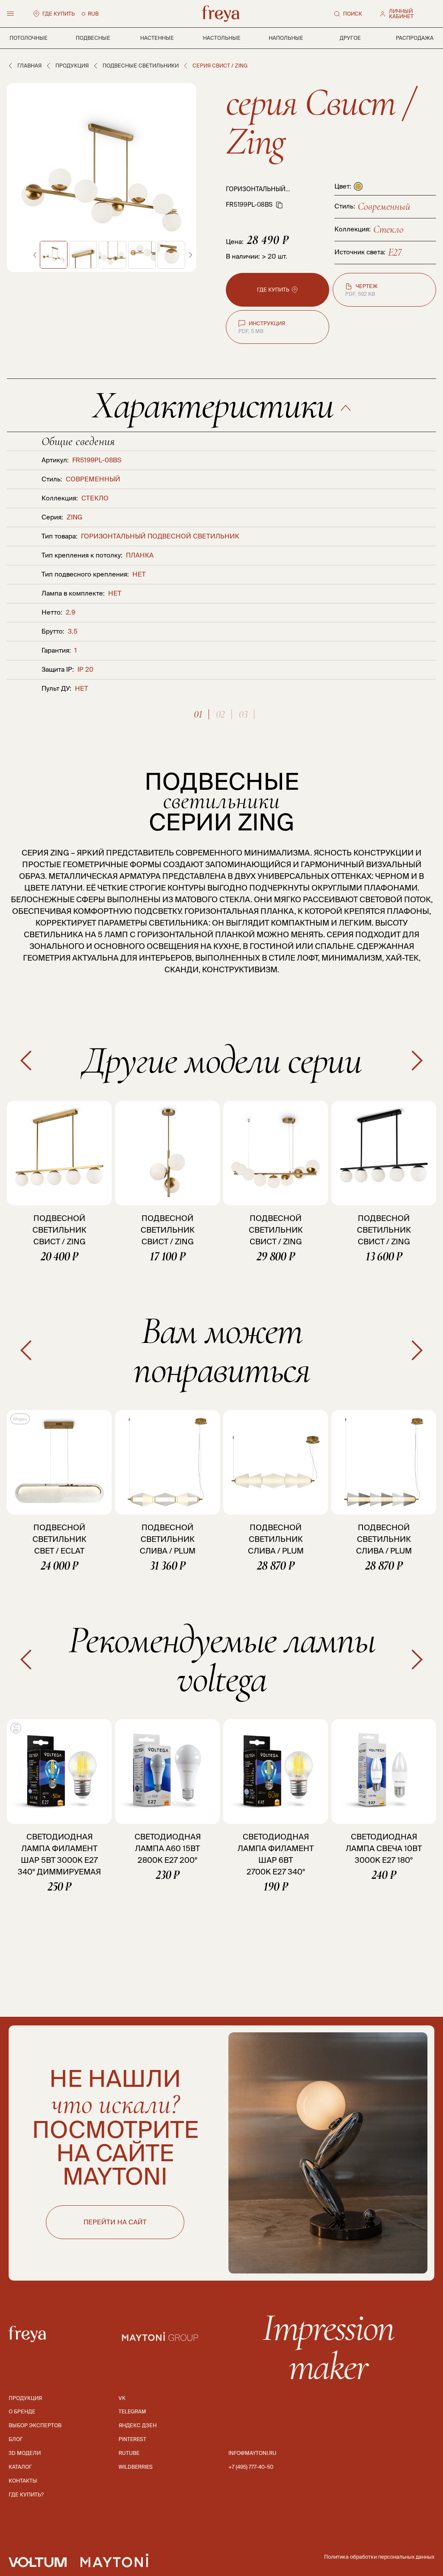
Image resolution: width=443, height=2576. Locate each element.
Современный (384, 207)
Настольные (222, 38)
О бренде (22, 2411)
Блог (16, 2439)
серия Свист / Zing (320, 122)
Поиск (353, 14)
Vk (122, 2398)
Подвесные (93, 38)
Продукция (72, 66)
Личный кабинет (401, 14)
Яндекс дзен (138, 2425)
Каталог (20, 2467)
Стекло (388, 229)
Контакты (23, 2481)
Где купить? (26, 2494)
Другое (350, 38)
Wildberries (136, 2467)
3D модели (25, 2453)
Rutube (129, 2453)
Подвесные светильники (141, 66)
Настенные (157, 38)
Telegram (132, 2411)
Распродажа (415, 38)
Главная (29, 66)
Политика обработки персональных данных (379, 2557)
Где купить (59, 14)
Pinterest (132, 2439)
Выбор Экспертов (35, 2425)
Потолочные (29, 38)
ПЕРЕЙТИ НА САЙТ (115, 2222)
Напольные (286, 38)
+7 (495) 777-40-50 (251, 2467)
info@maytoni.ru (252, 2453)
